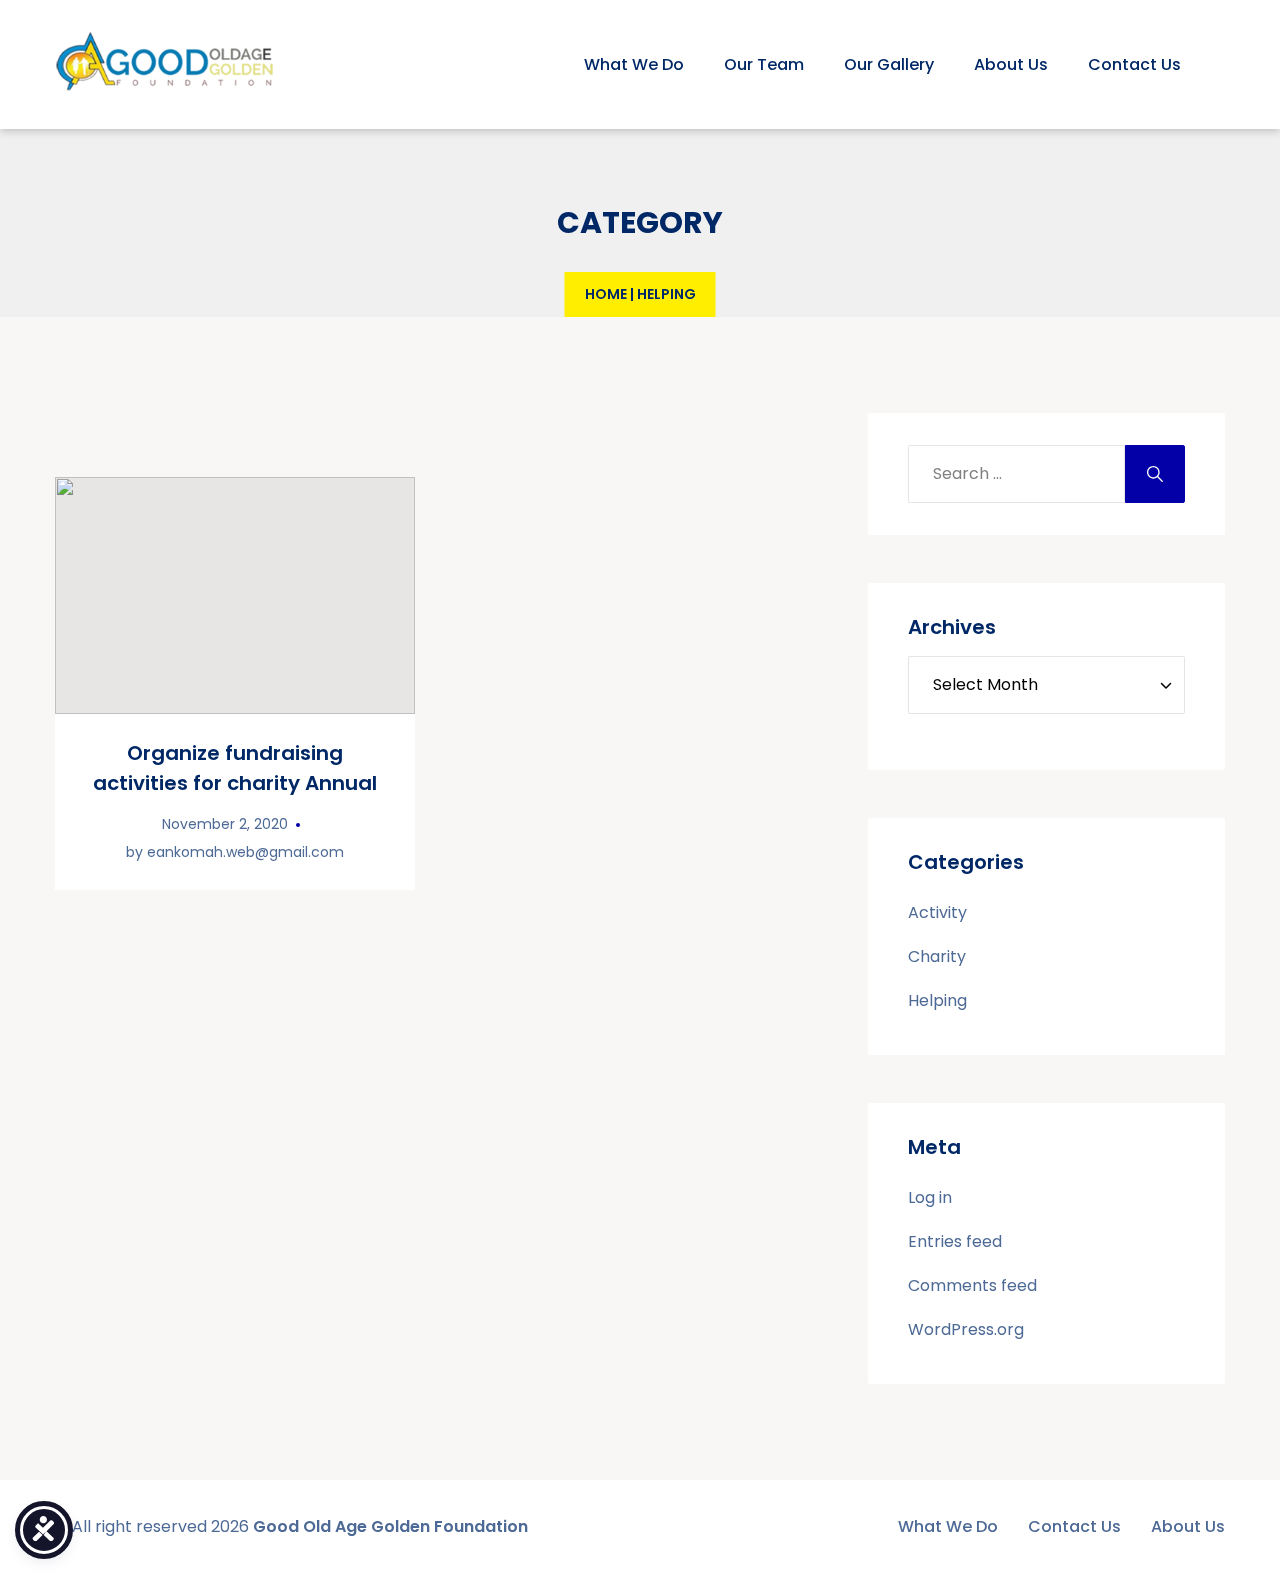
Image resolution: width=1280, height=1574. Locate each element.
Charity (937, 956)
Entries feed (955, 1241)
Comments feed (972, 1285)
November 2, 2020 (225, 824)
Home (606, 294)
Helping (937, 1000)
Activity (937, 912)
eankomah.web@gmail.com (245, 852)
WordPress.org (966, 1329)
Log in (930, 1197)
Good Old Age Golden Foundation (390, 1526)
